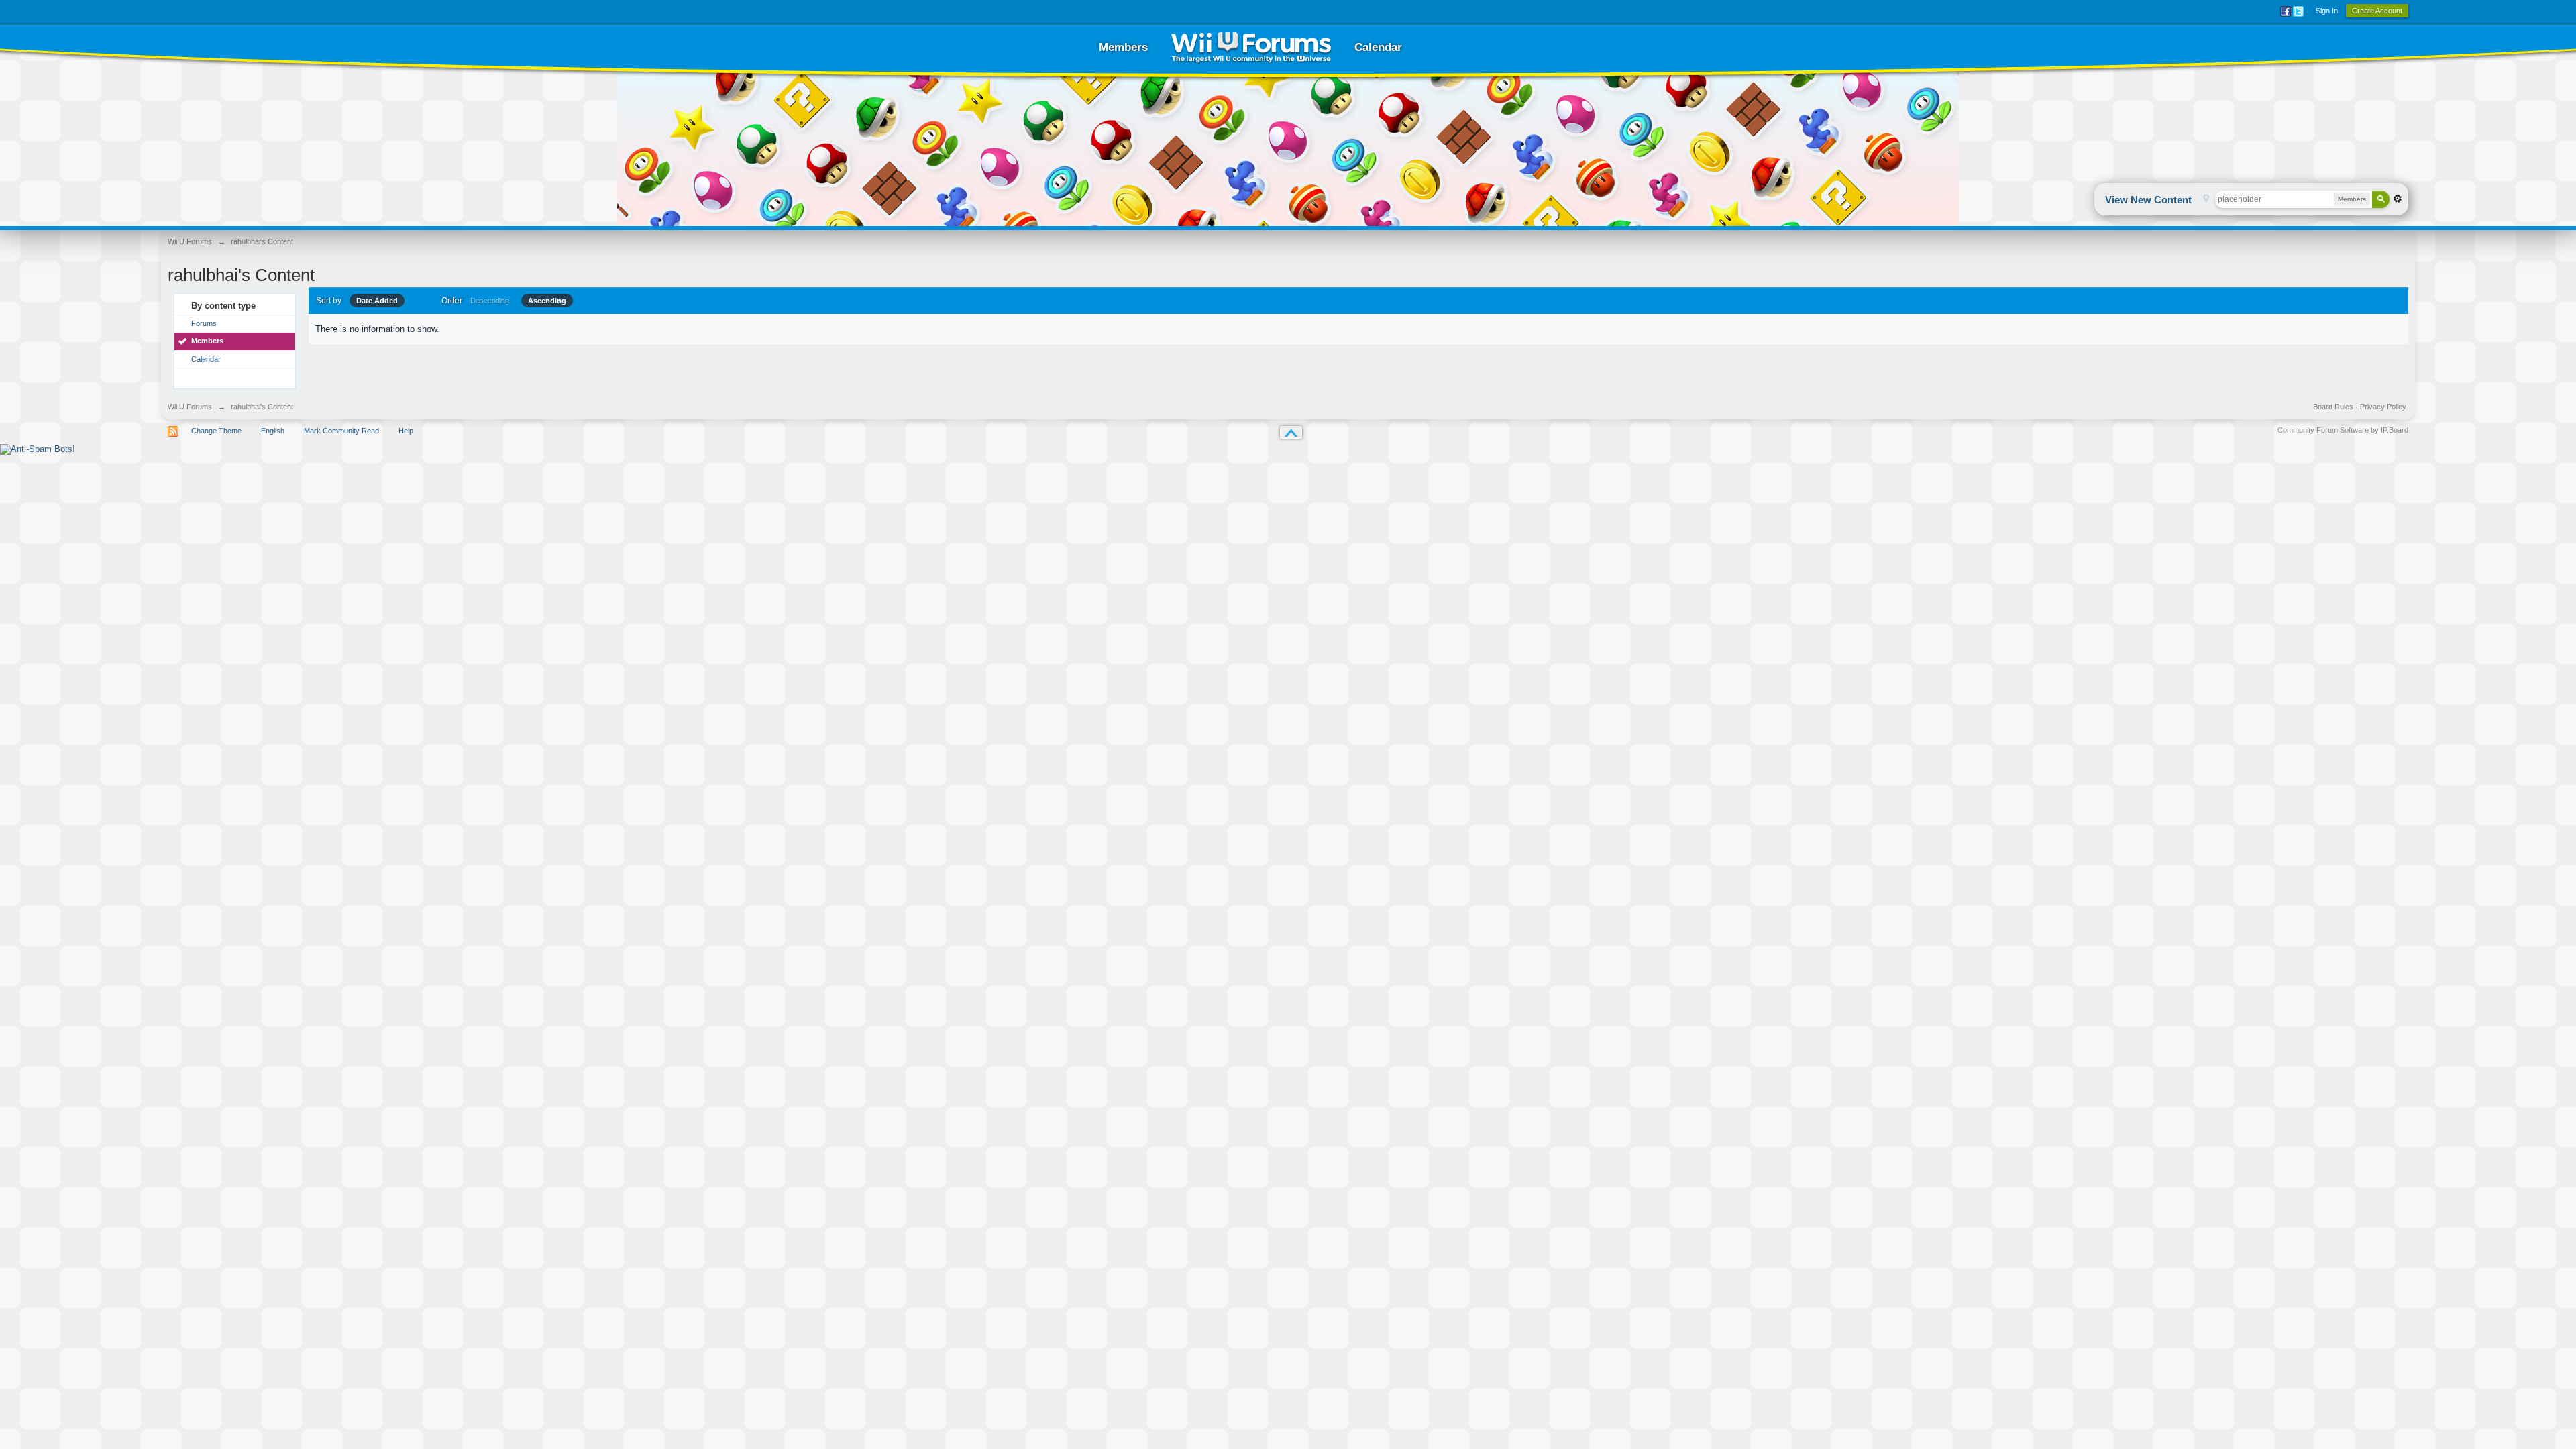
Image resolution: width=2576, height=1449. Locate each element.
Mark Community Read (341, 431)
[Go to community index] (1251, 47)
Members (1123, 47)
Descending (490, 301)
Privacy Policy (2383, 407)
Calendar (1378, 47)
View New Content (2148, 200)
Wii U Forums (190, 407)
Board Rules (2333, 407)
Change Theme (216, 431)
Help (406, 431)
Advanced (2398, 199)
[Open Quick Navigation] (2206, 200)
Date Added (377, 301)
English (273, 431)
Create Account (2377, 11)
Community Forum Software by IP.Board (2343, 430)
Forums (204, 323)
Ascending (547, 301)
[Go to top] (1291, 432)
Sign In (2327, 11)
